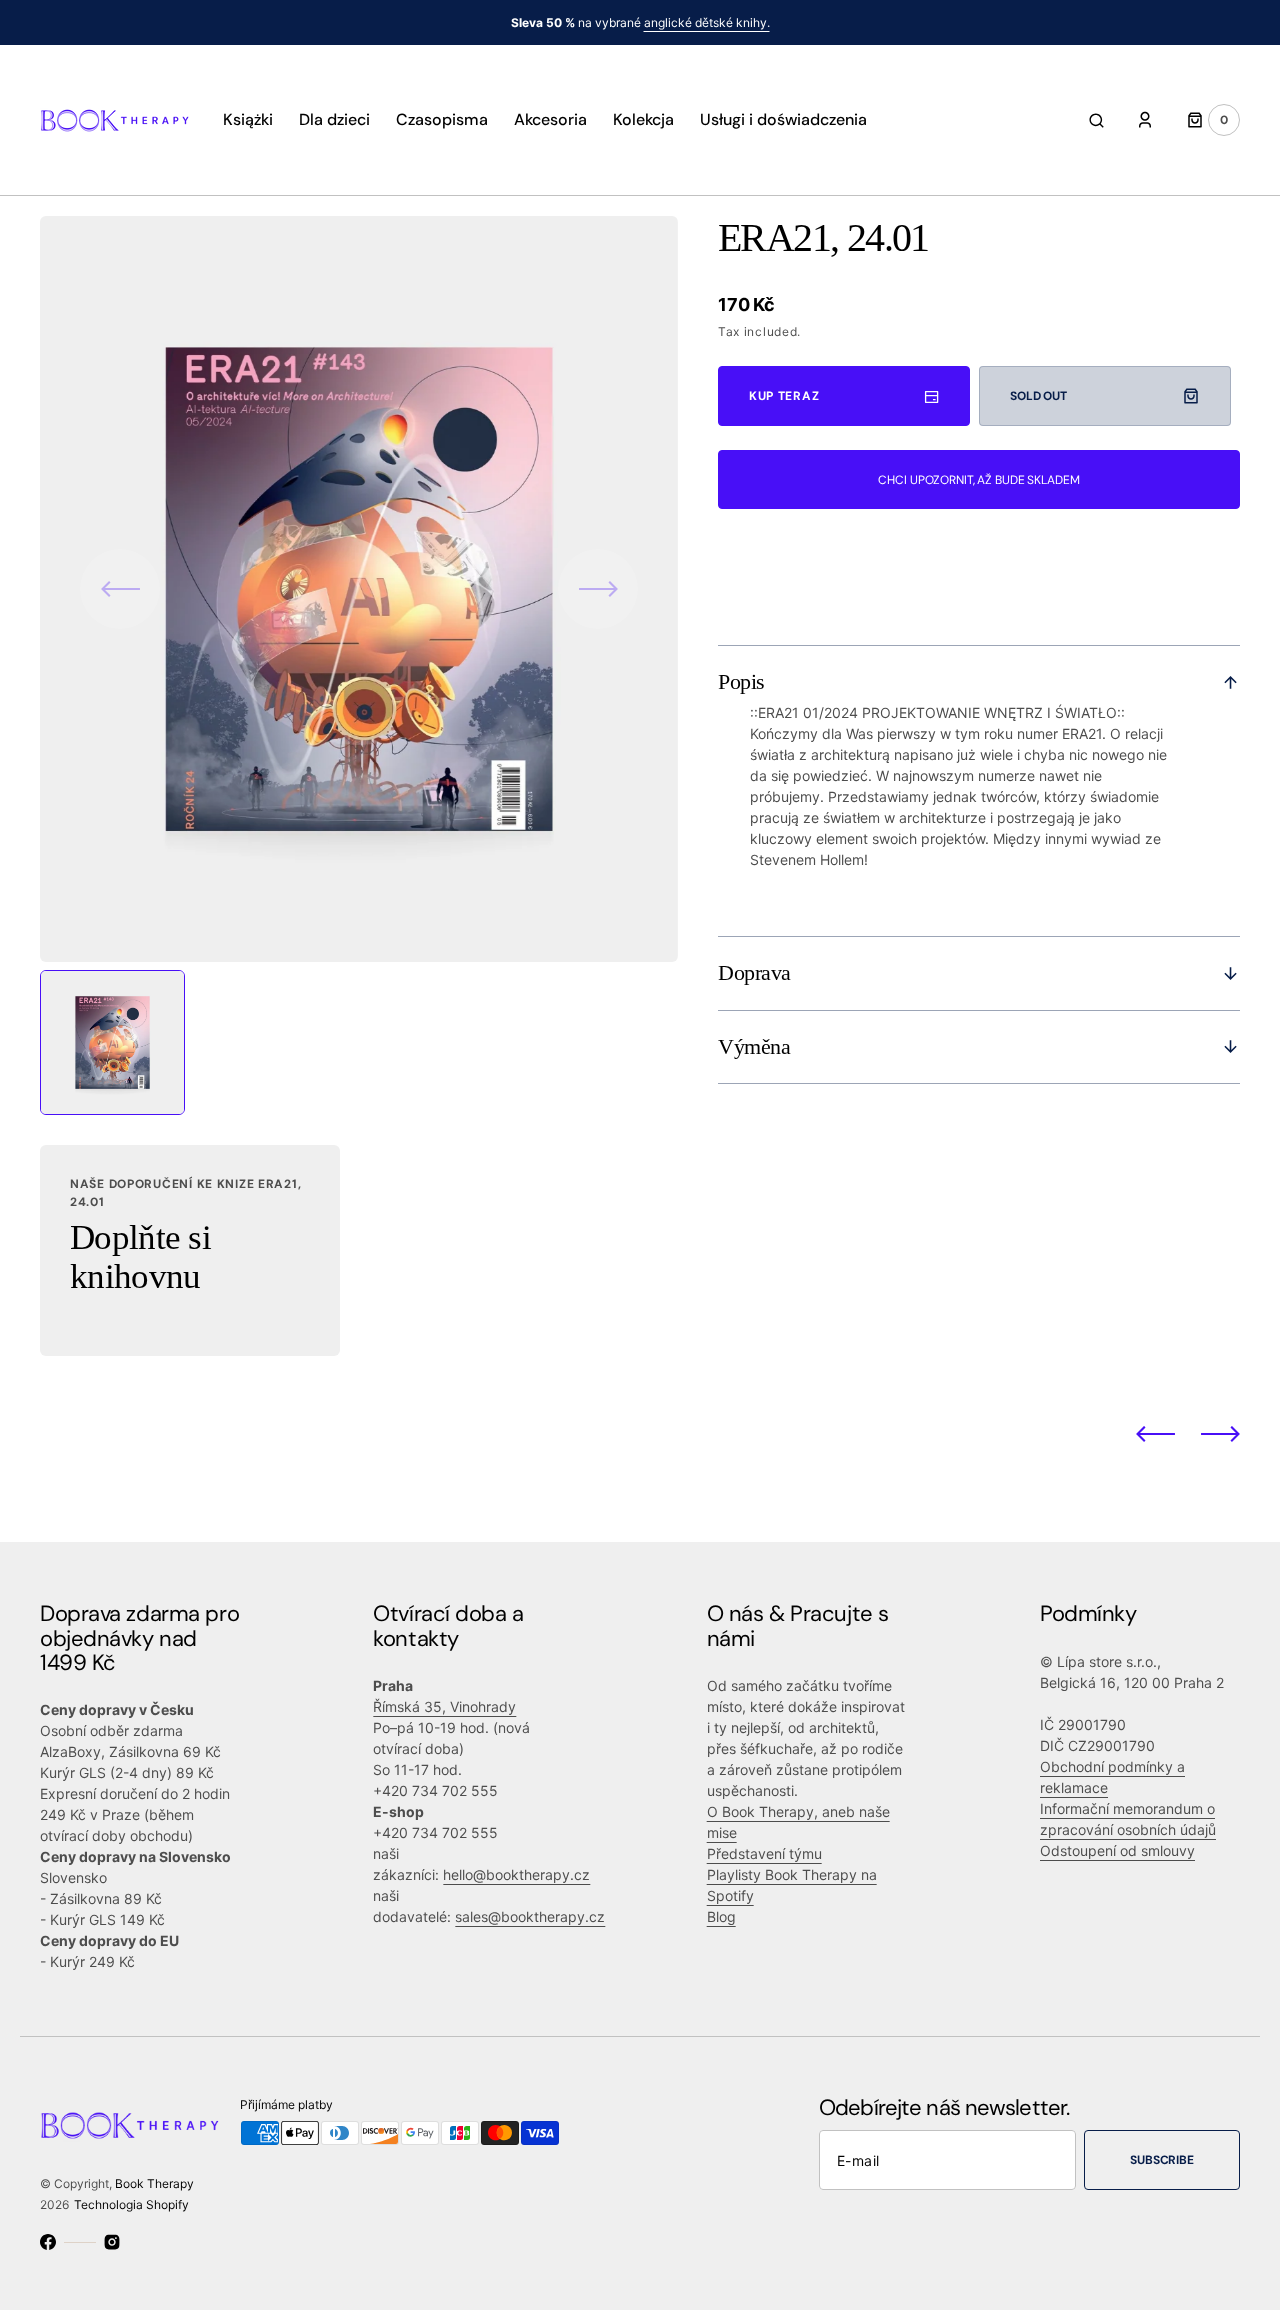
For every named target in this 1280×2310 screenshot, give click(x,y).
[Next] (1220, 1434)
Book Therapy (154, 2183)
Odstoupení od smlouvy (1117, 1850)
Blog (721, 1916)
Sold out (1038, 396)
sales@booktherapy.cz (530, 1916)
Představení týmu (764, 1853)
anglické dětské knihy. (707, 22)
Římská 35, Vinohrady (444, 1706)
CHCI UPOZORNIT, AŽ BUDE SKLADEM (978, 480)
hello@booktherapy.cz (516, 1874)
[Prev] (1155, 1434)
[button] (1096, 120)
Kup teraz (784, 396)
